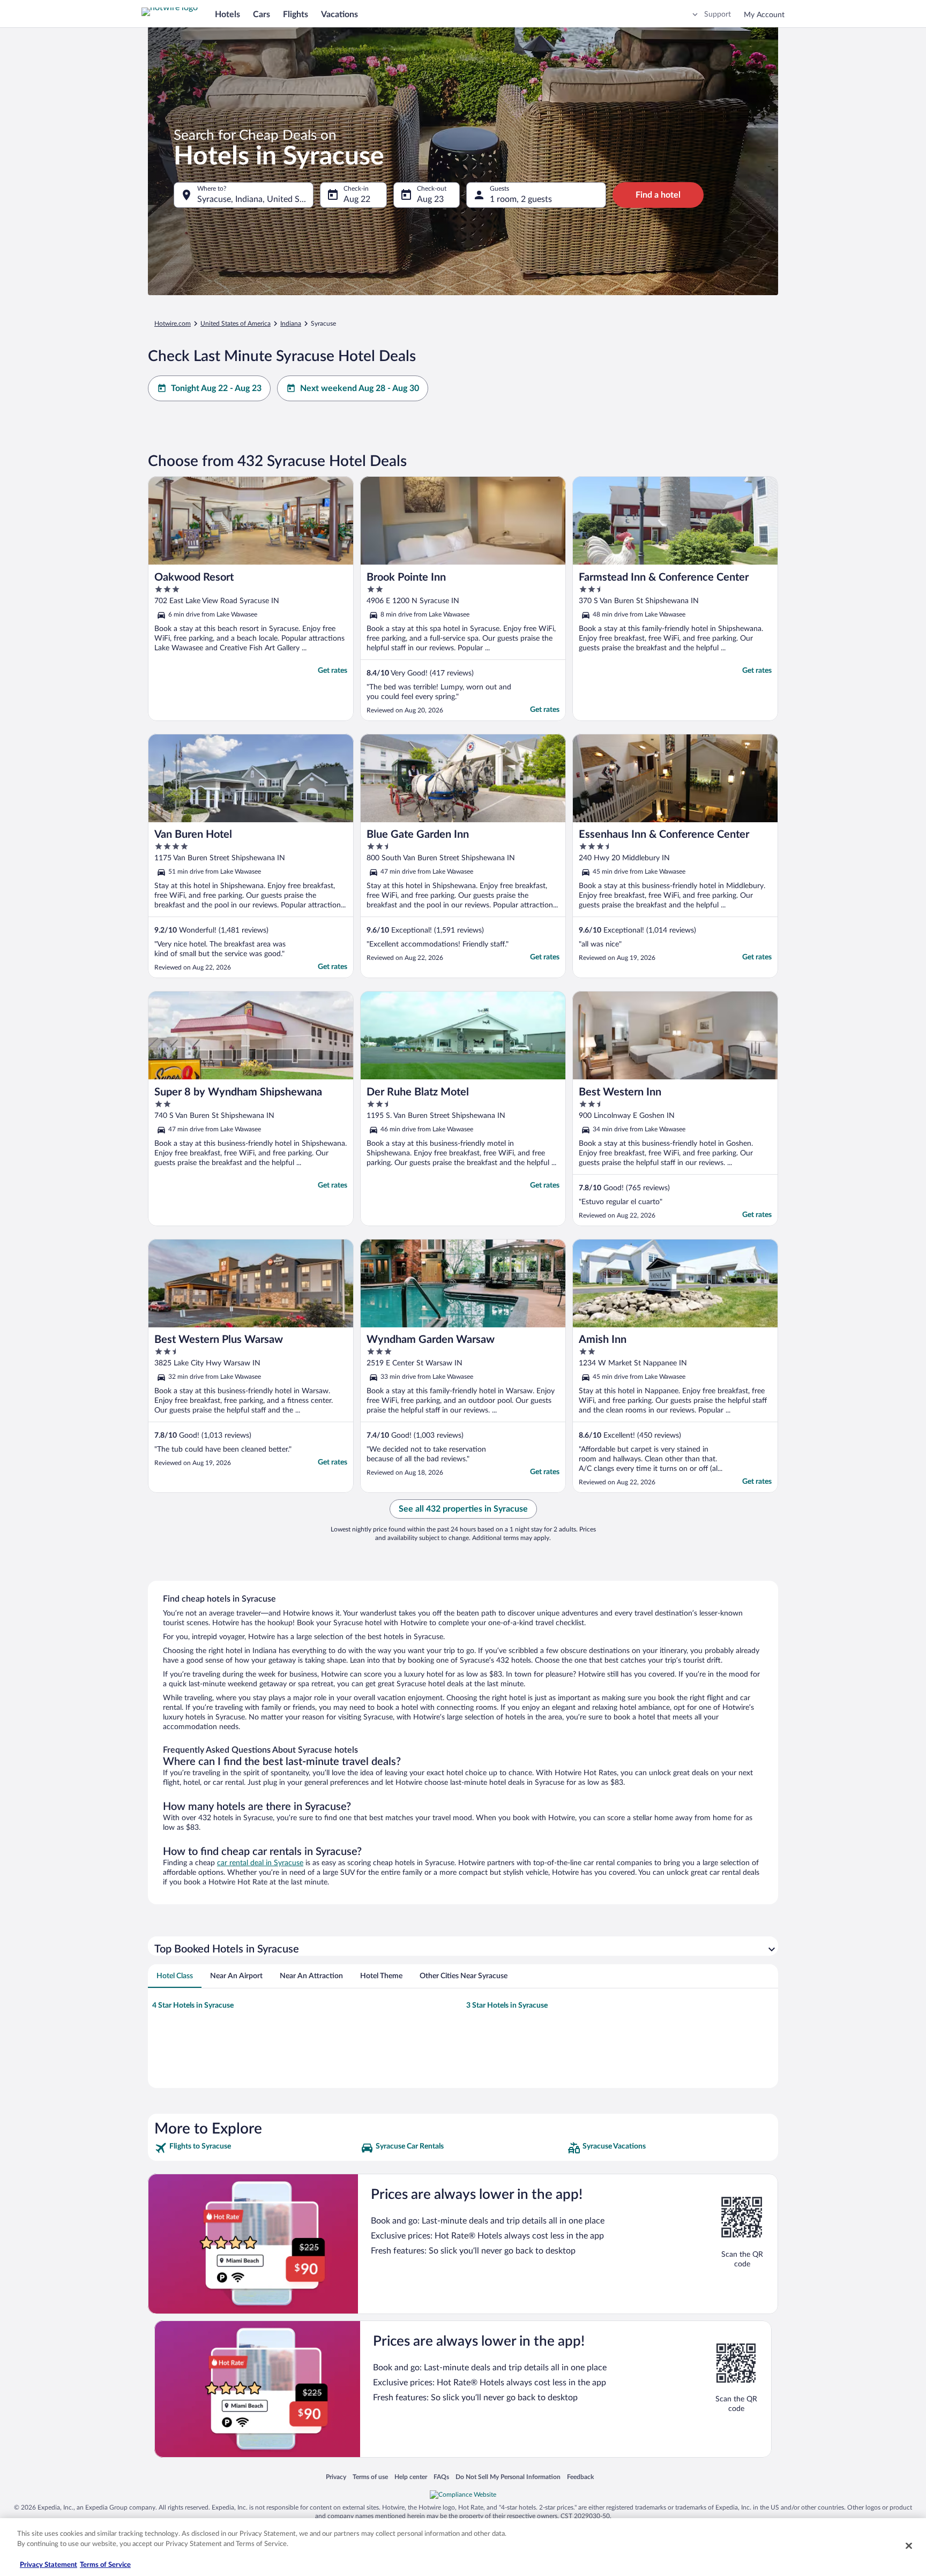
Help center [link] (411, 2477)
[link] (256, 2148)
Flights (296, 14)
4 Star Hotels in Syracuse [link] (193, 2006)
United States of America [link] (236, 324)
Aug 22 (357, 199)
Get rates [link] (333, 671)
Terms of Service (105, 2565)
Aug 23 (430, 199)
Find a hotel (658, 195)
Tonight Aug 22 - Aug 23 (216, 388)
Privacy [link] (336, 2477)
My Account (764, 15)
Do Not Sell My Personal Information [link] (508, 2477)
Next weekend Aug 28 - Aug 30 (360, 388)
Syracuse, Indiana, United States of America (255, 199)
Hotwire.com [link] (173, 324)
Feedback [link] (580, 2477)
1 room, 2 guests (521, 199)
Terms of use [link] (370, 2477)
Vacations (339, 14)
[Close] (909, 2545)
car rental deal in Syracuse (260, 1863)
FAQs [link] (441, 2477)
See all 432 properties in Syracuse (463, 1509)
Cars (262, 14)
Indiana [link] (291, 324)
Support (718, 14)
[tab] (175, 1976)
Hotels (227, 14)
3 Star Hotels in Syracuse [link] (507, 2006)
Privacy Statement (48, 2565)
